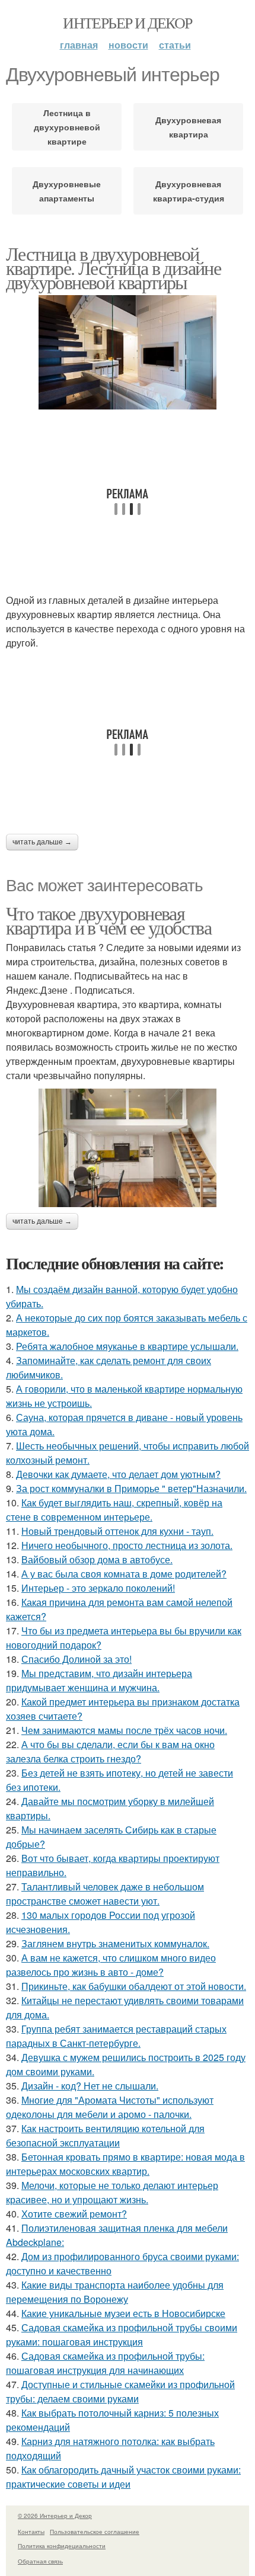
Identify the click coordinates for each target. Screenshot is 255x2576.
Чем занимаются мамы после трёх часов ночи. (124, 1730)
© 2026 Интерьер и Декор (55, 2516)
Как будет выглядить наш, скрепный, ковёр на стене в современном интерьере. (114, 1510)
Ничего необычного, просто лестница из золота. (127, 1545)
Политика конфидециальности (62, 2546)
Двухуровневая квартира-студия (189, 191)
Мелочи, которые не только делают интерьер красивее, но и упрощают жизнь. (112, 2192)
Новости (128, 45)
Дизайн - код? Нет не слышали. (90, 2086)
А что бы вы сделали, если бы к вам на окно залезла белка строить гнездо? (110, 1751)
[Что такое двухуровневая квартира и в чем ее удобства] (128, 1148)
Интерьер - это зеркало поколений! (98, 1588)
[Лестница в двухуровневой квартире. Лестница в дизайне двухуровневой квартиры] (128, 352)
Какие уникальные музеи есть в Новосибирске (123, 2313)
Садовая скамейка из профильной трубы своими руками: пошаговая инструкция (122, 2335)
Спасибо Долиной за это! (76, 1659)
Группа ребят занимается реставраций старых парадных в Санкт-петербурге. (116, 2036)
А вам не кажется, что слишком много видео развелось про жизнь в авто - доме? (111, 1965)
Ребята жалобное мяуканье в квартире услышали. (127, 1346)
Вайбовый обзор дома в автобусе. (97, 1559)
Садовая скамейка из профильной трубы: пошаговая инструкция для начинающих (105, 2363)
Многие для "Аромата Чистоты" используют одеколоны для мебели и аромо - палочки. (110, 2107)
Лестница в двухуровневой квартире (67, 127)
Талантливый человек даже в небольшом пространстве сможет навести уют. (105, 1894)
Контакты (31, 2532)
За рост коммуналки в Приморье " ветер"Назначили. (131, 1488)
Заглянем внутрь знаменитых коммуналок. (115, 1943)
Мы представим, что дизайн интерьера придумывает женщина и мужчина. (99, 1680)
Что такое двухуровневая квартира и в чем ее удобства (109, 920)
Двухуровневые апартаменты (67, 191)
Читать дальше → (42, 842)
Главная (79, 45)
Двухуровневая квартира (188, 127)
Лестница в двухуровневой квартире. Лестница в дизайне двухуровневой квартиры (113, 268)
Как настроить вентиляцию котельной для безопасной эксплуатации (105, 2135)
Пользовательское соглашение (95, 2532)
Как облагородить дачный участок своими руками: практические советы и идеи (123, 2477)
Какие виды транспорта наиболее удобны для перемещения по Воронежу (115, 2292)
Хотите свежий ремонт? (74, 2214)
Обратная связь (40, 2561)
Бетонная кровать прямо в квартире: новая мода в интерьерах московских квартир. (125, 2164)
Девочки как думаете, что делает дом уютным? (118, 1474)
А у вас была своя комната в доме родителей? (124, 1574)
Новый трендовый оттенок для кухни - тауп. (117, 1531)
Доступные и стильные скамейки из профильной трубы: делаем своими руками (120, 2391)
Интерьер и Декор (127, 23)
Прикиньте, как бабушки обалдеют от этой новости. (134, 1986)
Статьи (175, 45)
